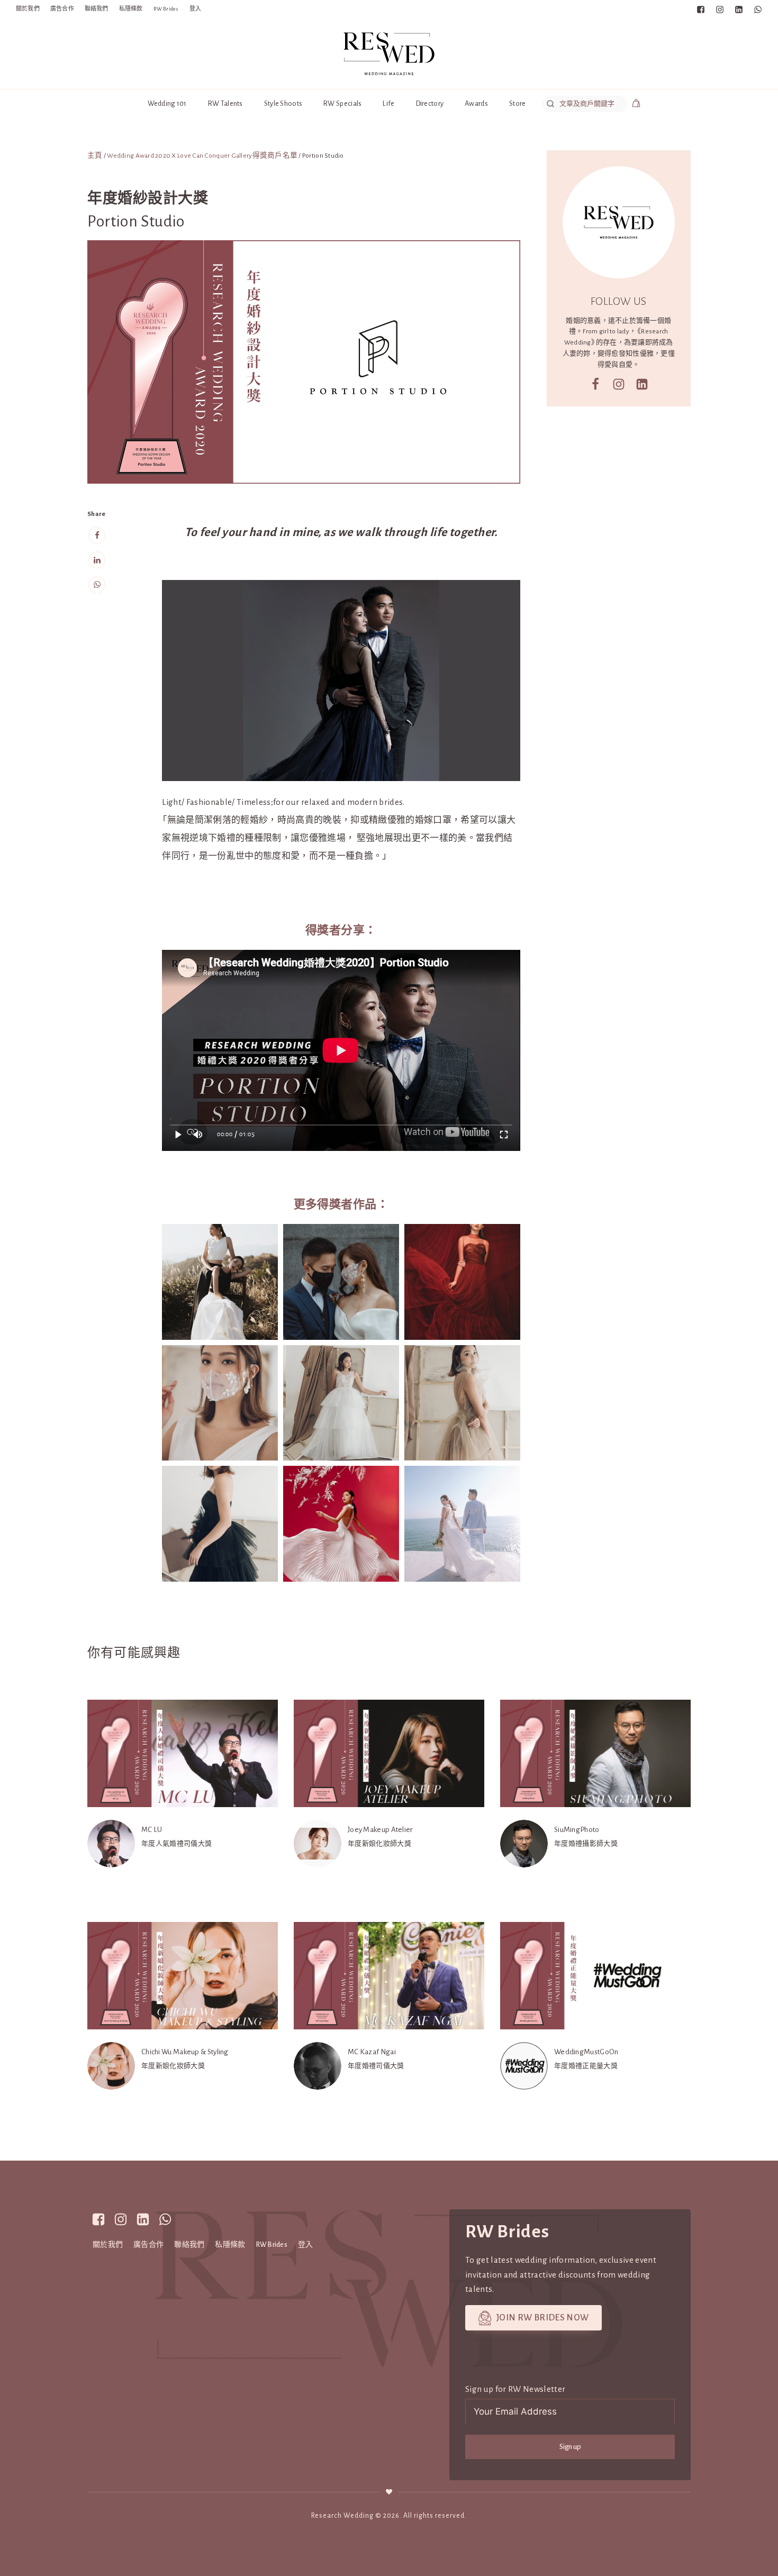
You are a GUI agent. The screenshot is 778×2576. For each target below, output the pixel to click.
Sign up (570, 2447)
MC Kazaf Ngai (372, 2052)
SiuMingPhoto (577, 1830)
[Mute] (198, 1135)
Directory (430, 103)
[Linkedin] (97, 560)
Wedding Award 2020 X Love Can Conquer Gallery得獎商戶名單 (202, 156)
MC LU (152, 1830)
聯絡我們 (97, 9)
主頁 (95, 156)
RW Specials (342, 103)
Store (517, 103)
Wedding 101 (167, 103)
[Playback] (179, 1135)
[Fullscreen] (504, 1135)
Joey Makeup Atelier (380, 1830)
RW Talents (225, 103)
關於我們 (28, 9)
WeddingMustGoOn (586, 2052)
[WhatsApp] (97, 584)
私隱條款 (131, 9)
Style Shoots (283, 103)
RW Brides (166, 9)
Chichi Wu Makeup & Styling (185, 2052)
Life (388, 103)
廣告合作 (62, 9)
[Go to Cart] (636, 105)
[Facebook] (97, 536)
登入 (195, 9)
